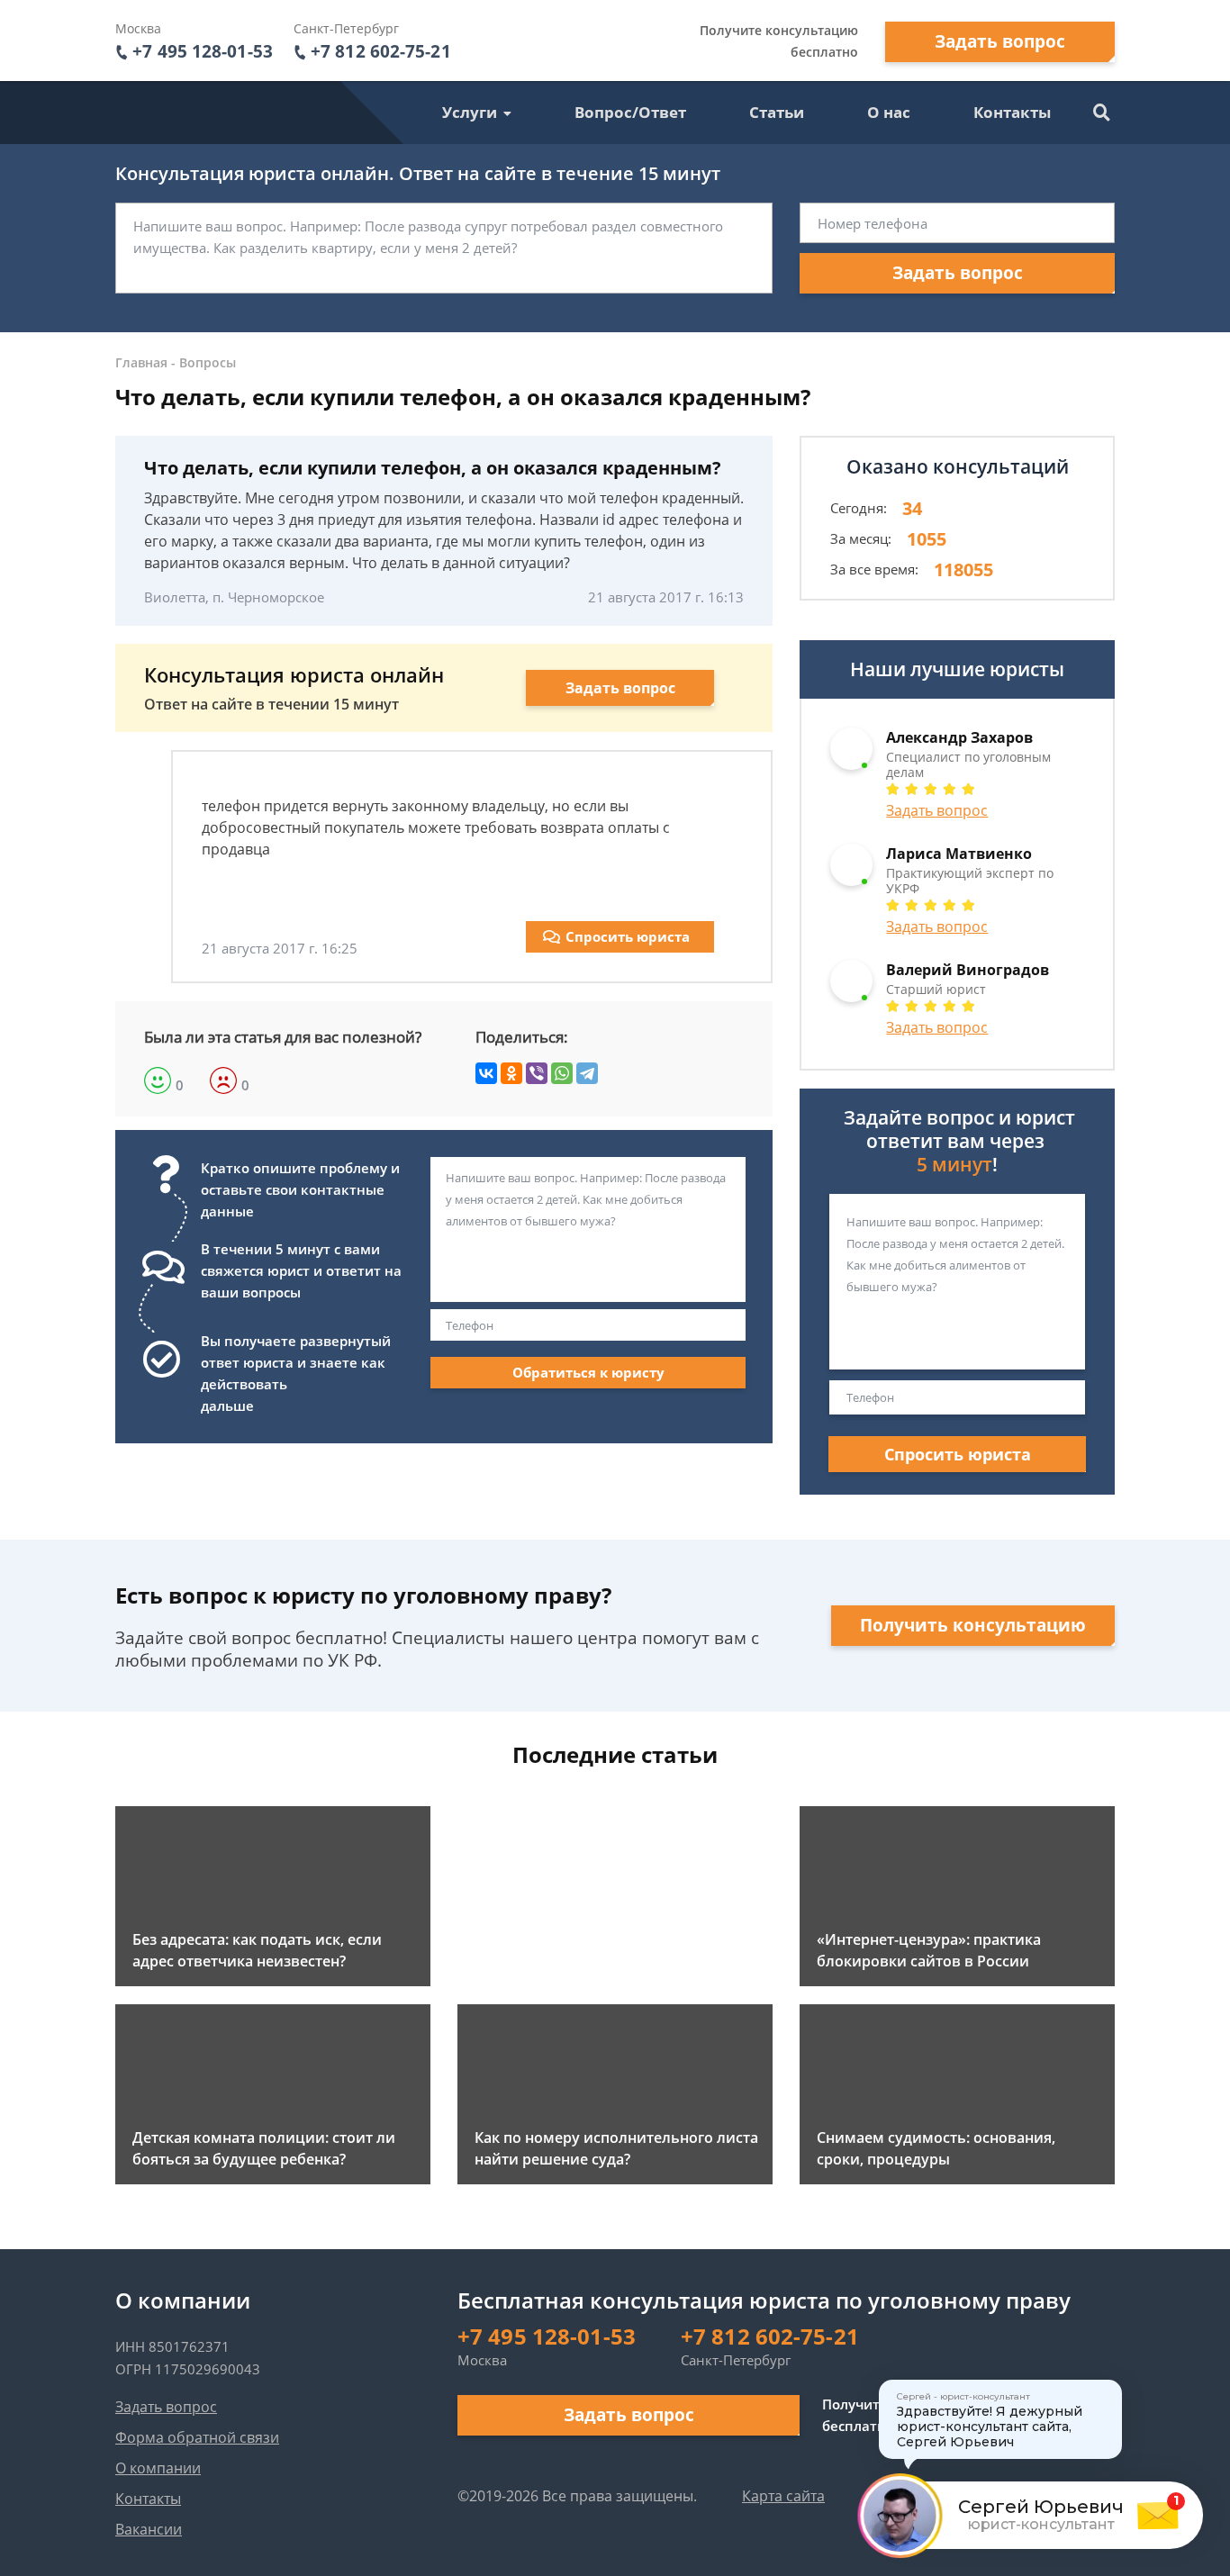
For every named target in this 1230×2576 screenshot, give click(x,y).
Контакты (1012, 112)
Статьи (777, 112)
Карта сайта (783, 2496)
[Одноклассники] (511, 1073)
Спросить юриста (628, 936)
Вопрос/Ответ (630, 112)
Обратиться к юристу (588, 1372)
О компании (158, 2468)
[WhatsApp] (562, 1073)
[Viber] (537, 1073)
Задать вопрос (1000, 41)
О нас (889, 112)
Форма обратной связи (197, 2437)
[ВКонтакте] (486, 1073)
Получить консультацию (973, 1625)
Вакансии (149, 2529)
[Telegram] (587, 1073)
